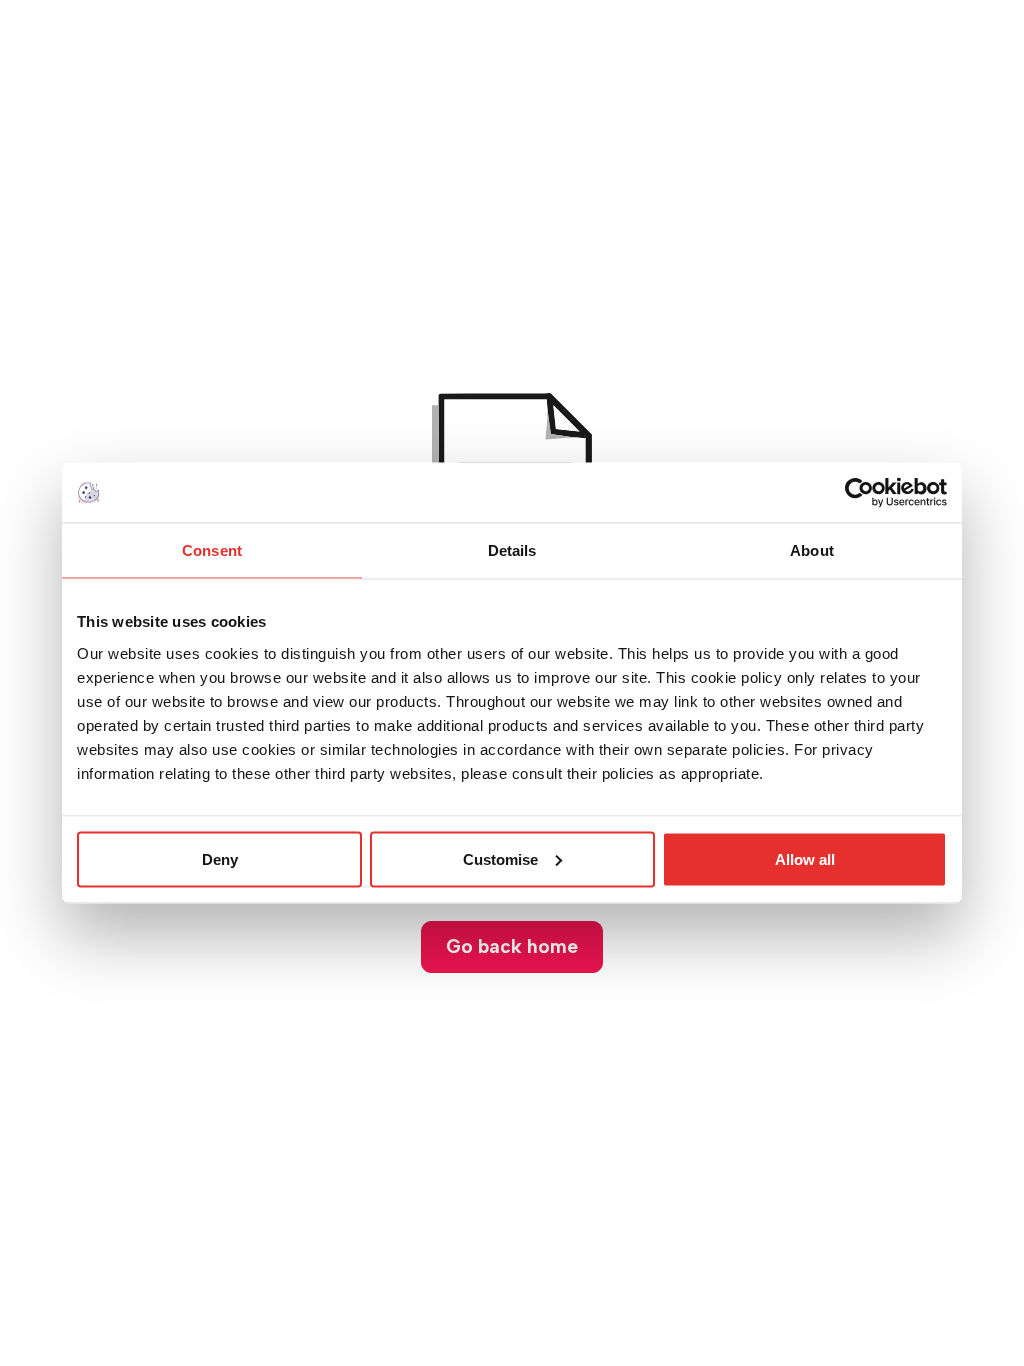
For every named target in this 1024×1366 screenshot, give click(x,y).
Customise (500, 858)
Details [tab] (512, 550)
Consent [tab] (212, 550)
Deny (220, 858)
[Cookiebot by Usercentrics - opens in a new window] (859, 493)
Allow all (805, 858)
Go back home (512, 946)
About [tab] (812, 550)
